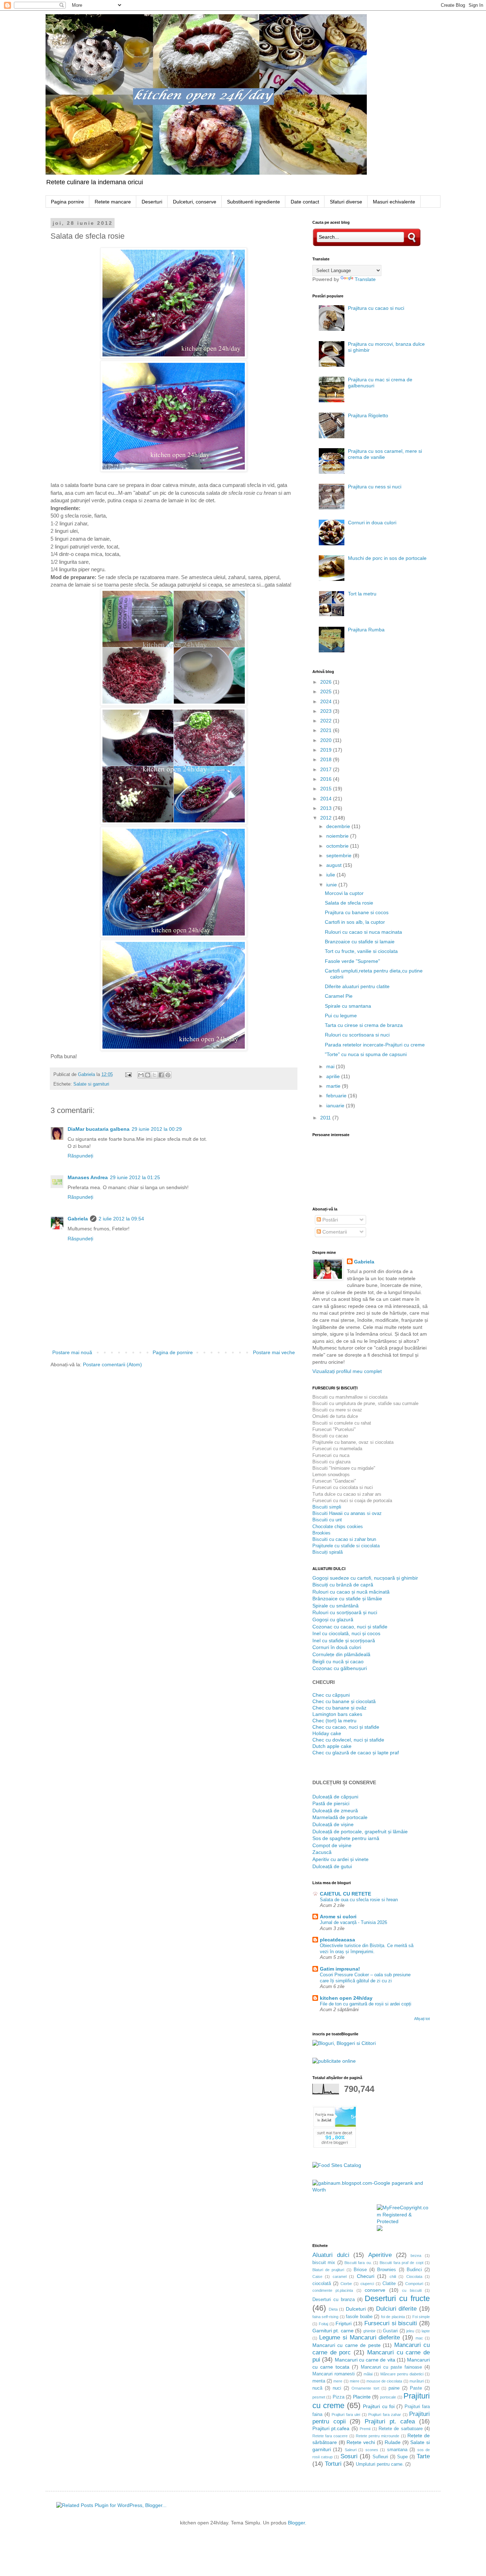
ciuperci (367, 2284)
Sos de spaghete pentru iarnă (346, 1838)
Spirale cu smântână (336, 1606)
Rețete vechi (361, 2442)
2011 (326, 1118)
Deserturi (152, 202)
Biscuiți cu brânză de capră (343, 1585)
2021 (327, 730)
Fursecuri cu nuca (331, 1455)
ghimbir (369, 2331)
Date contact (305, 202)
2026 (327, 682)
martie (334, 1086)
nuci (337, 2388)
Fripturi (344, 2323)
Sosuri (349, 2456)
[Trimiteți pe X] (154, 1075)
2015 (327, 789)
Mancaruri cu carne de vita (365, 2360)
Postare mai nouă (72, 1352)
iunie (332, 885)
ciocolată (322, 2284)
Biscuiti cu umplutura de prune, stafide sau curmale (365, 1403)
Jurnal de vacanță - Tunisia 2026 (353, 1922)
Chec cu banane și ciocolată (344, 1701)
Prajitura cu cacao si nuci (376, 308)
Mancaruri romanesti (334, 2374)
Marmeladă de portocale (340, 1817)
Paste (416, 2388)
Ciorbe (346, 2284)
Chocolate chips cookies (338, 1526)
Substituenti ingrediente (253, 202)
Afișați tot (422, 2019)
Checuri (366, 2276)
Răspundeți (80, 1156)
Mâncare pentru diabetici (402, 2374)
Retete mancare (113, 202)
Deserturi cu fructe (397, 2298)
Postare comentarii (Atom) (112, 1364)
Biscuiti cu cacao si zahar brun (344, 1539)
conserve (375, 2290)
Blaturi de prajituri (328, 2270)
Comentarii (334, 1232)
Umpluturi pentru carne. (380, 2464)
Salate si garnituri (91, 1084)
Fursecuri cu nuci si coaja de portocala (352, 1501)
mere (338, 2381)
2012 (327, 818)
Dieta (333, 2309)
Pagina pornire (67, 202)
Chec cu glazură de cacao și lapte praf (356, 1753)
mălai (368, 2374)
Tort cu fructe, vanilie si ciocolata (361, 951)
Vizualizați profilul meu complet (347, 1371)
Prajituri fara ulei (346, 2415)
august (335, 865)
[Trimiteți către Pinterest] (168, 1075)
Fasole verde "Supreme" (352, 961)
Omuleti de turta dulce (335, 1416)
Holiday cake (327, 1733)
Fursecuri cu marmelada (337, 1449)
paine (394, 2388)
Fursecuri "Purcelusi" (334, 1429)
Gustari (390, 2331)
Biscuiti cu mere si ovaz (337, 1410)
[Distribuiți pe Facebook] (161, 1075)
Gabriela (78, 1219)
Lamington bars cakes (337, 1714)
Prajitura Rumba (366, 630)
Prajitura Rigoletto (368, 415)
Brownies (387, 2270)
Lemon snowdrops (331, 1475)
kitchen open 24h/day (346, 1998)
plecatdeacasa (337, 1940)
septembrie (340, 855)
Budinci (414, 2270)
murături (417, 2381)
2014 (327, 799)
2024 (327, 701)
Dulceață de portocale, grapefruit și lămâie (360, 1832)
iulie (331, 875)
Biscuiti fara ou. (358, 2263)
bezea (416, 2256)
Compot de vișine (332, 1845)
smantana (397, 2450)
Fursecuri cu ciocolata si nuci (343, 1487)
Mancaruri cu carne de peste (347, 2345)
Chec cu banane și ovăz (339, 1708)
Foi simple (421, 2317)
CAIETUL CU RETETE (345, 1894)
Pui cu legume (341, 1016)
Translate (365, 279)
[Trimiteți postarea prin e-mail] (128, 1075)
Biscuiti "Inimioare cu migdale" (344, 1468)
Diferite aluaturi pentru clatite (357, 986)
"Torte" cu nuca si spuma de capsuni (366, 1054)
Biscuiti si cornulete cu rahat (342, 1423)
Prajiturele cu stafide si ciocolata (346, 1546)
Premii (365, 2429)
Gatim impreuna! (340, 1969)
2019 (327, 750)
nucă (317, 2388)
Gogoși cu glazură (333, 1620)
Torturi (333, 2464)
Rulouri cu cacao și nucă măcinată (351, 1592)
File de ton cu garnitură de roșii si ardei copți (366, 2004)
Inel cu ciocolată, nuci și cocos (346, 1633)
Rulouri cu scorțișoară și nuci (345, 1612)
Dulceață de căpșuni (335, 1797)
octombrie (338, 846)
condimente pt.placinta (333, 2290)
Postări (329, 1220)
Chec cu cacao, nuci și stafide (346, 1727)
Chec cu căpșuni (331, 1695)
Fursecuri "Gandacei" (334, 1481)
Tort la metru (362, 594)
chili (393, 2276)
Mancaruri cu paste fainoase (392, 2367)
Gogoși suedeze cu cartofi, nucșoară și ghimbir (365, 1578)
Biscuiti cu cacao (330, 1436)
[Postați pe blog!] (148, 1075)
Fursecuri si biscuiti (391, 2323)
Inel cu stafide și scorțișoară (344, 1641)
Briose (360, 2270)
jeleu (410, 2331)
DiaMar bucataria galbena (99, 1129)
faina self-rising (325, 2317)
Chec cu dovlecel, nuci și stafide (348, 1740)
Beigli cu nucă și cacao (338, 1661)
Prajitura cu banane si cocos (357, 912)
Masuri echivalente (394, 202)
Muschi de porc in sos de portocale (387, 558)
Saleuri (351, 2450)
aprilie (334, 1076)
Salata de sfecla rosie (349, 903)
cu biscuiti (412, 2290)
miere (355, 2381)
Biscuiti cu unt (327, 1520)
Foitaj (323, 2324)
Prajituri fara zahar (385, 2415)
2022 (327, 721)
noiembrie (338, 836)
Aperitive (380, 2255)
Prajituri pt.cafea (331, 2428)
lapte (426, 2331)
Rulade (393, 2442)
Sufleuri (380, 2457)
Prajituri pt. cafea (390, 2421)
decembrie (339, 826)
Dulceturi (356, 2309)
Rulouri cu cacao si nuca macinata (363, 932)
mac (419, 2338)
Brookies (321, 1533)
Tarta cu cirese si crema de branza (364, 1025)
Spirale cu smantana (348, 1006)
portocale (388, 2397)
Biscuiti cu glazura (331, 1462)
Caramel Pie (339, 996)
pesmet (319, 2397)
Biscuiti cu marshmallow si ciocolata (350, 1397)
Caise (317, 2276)
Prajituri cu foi (379, 2406)
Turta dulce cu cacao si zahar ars (347, 1494)
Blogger (296, 2523)
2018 (327, 759)
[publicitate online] (334, 2061)
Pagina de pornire (173, 1352)
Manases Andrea (88, 1177)
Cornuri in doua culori (372, 523)
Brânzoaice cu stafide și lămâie (347, 1599)
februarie (337, 1096)
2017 (327, 769)
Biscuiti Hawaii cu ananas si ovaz (347, 1513)
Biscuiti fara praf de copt (401, 2263)
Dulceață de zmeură (335, 1811)
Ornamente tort (365, 2388)
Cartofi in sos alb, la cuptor (355, 922)
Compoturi (414, 2284)
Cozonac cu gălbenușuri (340, 1668)
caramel (340, 2276)
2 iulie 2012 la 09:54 (121, 1219)
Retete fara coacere (330, 2436)
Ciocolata (414, 2276)
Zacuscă (322, 1852)
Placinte (362, 2397)
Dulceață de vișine (333, 1824)
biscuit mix (324, 2263)
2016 (327, 779)
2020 (327, 740)
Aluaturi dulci (331, 2255)
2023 (327, 711)
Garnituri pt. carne (333, 2331)
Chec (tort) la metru (334, 1721)
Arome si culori (338, 1917)
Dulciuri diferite (397, 2309)
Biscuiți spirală (327, 1552)
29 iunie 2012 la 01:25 (135, 1177)
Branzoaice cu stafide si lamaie (360, 942)
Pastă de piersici (331, 1803)
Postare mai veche (274, 1352)
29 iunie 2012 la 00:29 (157, 1129)
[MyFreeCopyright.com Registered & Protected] (403, 2221)
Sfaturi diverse (346, 202)
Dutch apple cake (332, 1746)
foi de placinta (393, 2317)
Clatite (389, 2284)
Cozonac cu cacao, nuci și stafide (350, 1627)
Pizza (339, 2397)
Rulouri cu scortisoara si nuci (357, 1035)
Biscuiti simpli (327, 1507)
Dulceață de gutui (332, 1866)
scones (372, 2450)
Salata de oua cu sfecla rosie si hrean (359, 1900)
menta (319, 2381)
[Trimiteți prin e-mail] (141, 1075)
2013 (327, 808)
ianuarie (336, 1106)
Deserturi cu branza (334, 2300)
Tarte (423, 2456)
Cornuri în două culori (337, 1647)
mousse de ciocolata (384, 2381)
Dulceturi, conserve (195, 202)
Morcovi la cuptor (344, 893)
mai (331, 1066)
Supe (402, 2457)
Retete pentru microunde (377, 2436)
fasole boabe (359, 2317)
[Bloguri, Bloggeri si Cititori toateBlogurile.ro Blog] (344, 2043)
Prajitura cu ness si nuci (375, 487)
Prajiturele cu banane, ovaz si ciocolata (353, 1442)
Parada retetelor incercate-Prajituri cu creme (375, 1045)
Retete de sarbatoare (401, 2429)
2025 (327, 691)
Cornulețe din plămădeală (341, 1654)
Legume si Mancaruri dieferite (360, 2338)
